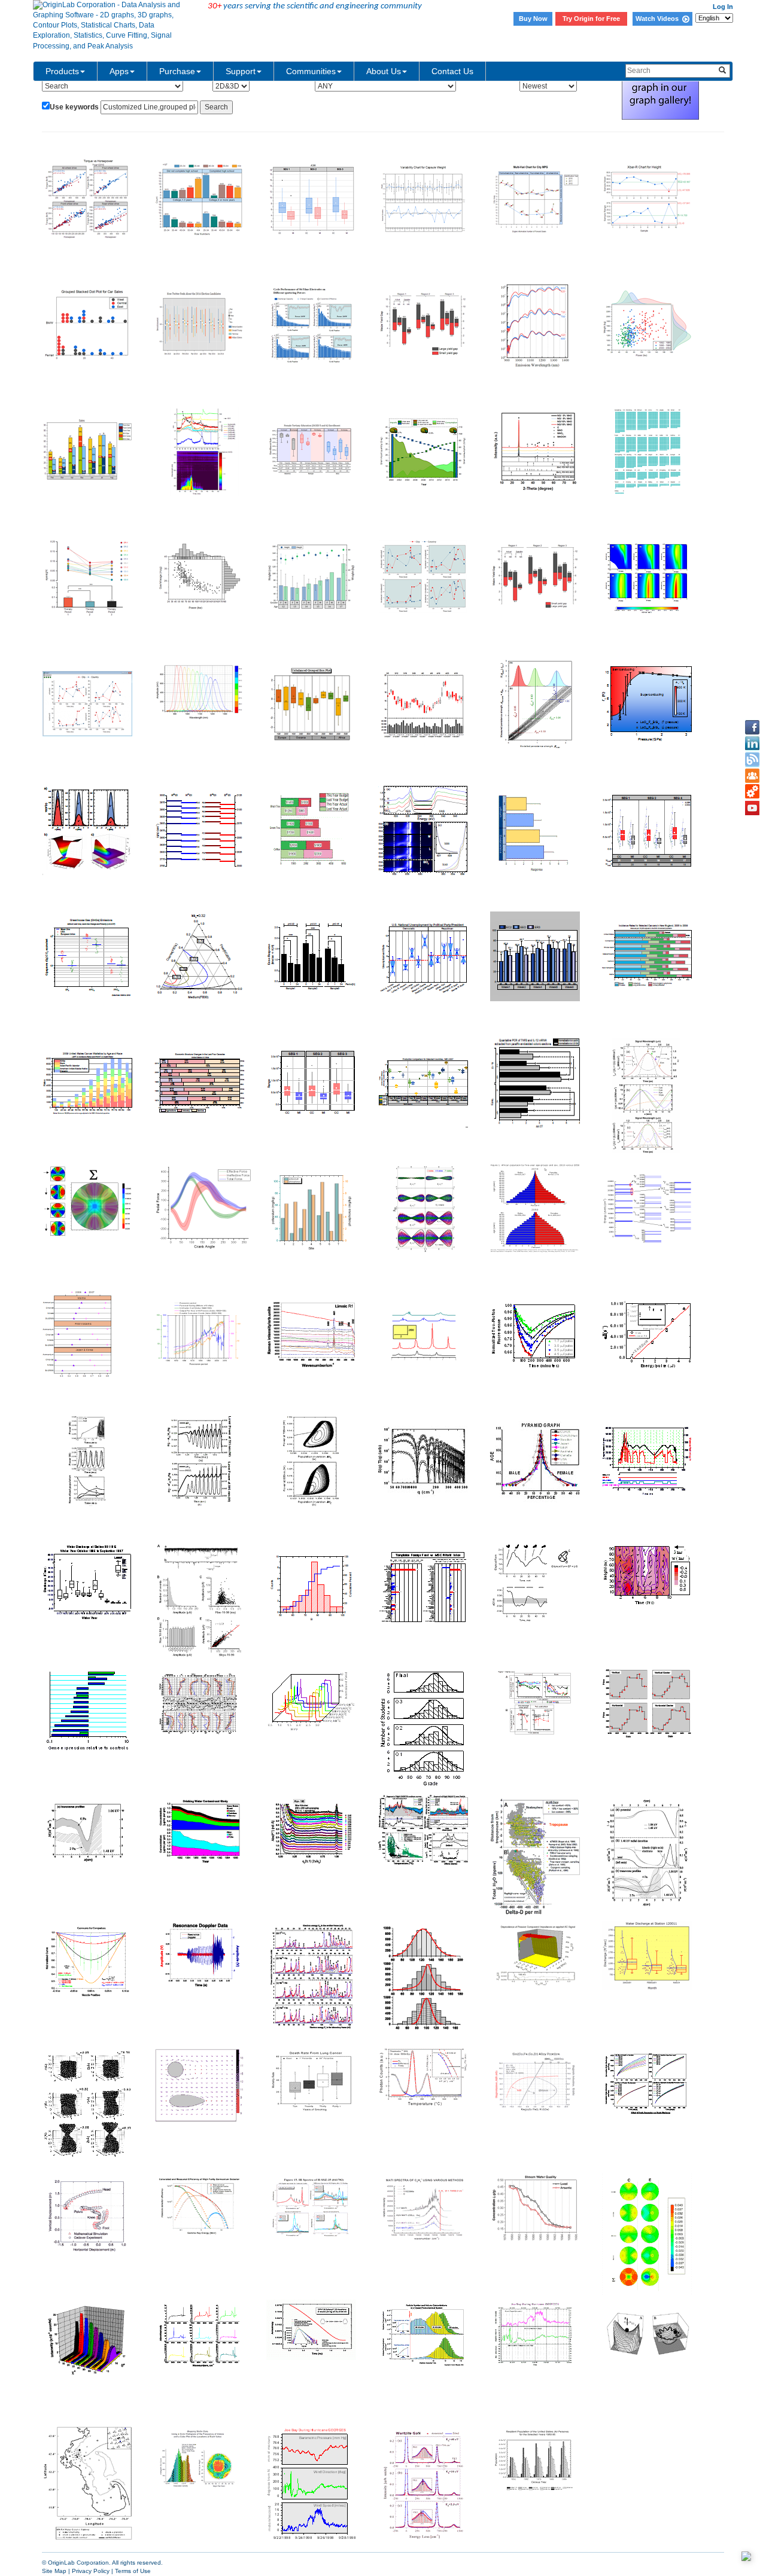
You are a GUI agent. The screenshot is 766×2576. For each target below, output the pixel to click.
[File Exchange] (752, 792)
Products (62, 71)
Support (241, 71)
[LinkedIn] (752, 743)
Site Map (54, 2571)
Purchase (177, 71)
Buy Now (533, 19)
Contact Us (452, 71)
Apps (119, 71)
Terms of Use (133, 2571)
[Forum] (752, 776)
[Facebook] (752, 727)
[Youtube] (752, 808)
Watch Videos (659, 19)
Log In (723, 7)
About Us (384, 71)
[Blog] (752, 760)
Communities (311, 71)
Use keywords (74, 107)
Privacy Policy (91, 2571)
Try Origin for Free (591, 19)
